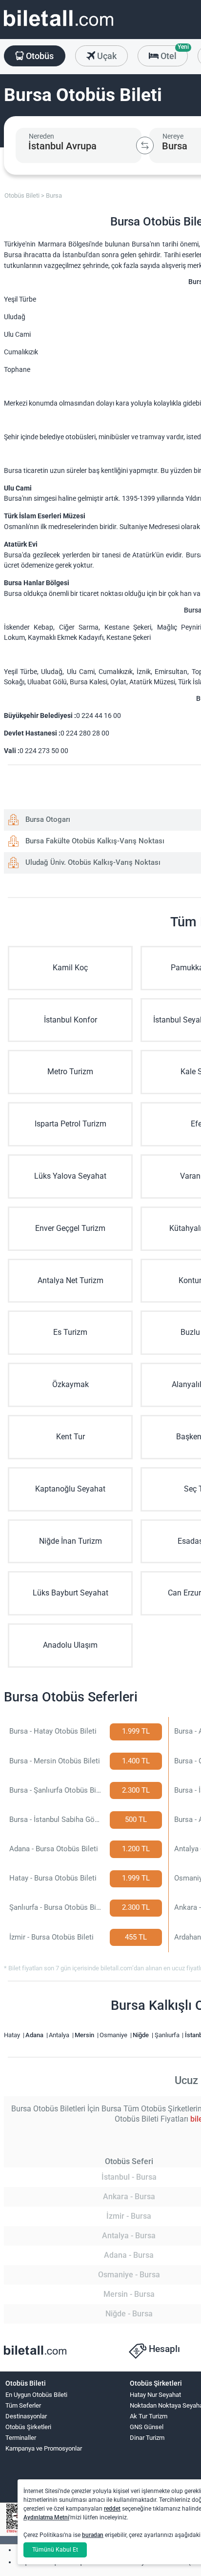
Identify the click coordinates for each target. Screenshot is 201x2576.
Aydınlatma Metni (46, 2517)
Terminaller (21, 2438)
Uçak (106, 56)
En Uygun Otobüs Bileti (36, 2395)
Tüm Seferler (23, 2405)
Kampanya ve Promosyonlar (44, 2448)
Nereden (41, 136)
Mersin (85, 2035)
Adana (35, 2035)
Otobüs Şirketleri (28, 2427)
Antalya (60, 2035)
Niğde (141, 2035)
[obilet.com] (59, 27)
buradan (93, 2535)
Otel (173, 53)
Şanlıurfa (168, 2035)
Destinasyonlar (26, 2416)
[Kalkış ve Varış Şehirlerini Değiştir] (145, 145)
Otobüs (39, 56)
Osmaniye (114, 2035)
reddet (112, 2509)
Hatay (13, 2035)
